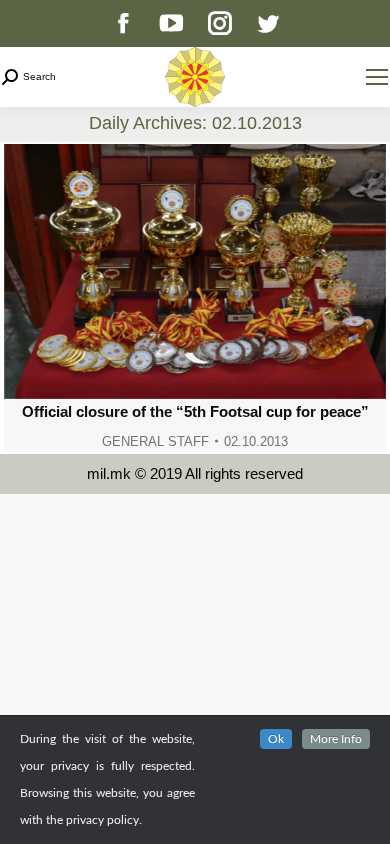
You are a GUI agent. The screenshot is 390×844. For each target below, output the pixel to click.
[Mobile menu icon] (377, 77)
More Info (336, 739)
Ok (276, 739)
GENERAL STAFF (155, 441)
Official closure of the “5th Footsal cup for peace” (195, 411)
